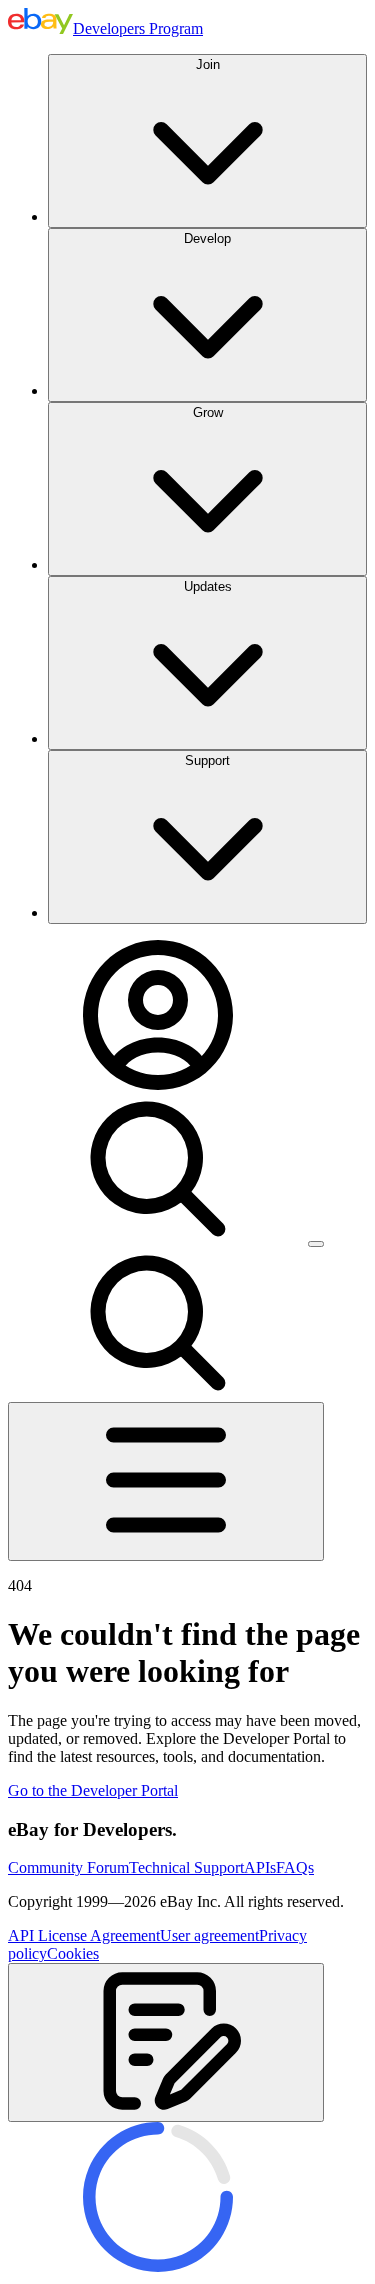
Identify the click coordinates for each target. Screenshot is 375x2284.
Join (208, 64)
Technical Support (186, 1867)
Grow (208, 412)
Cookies (73, 1953)
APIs (260, 1867)
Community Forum (68, 1867)
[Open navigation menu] (166, 1481)
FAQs (295, 1867)
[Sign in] (158, 1084)
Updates (208, 586)
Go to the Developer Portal (93, 1790)
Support (207, 760)
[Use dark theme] (316, 1244)
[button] (166, 2042)
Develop (207, 238)
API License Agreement (84, 1935)
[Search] (158, 1238)
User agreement (209, 1935)
